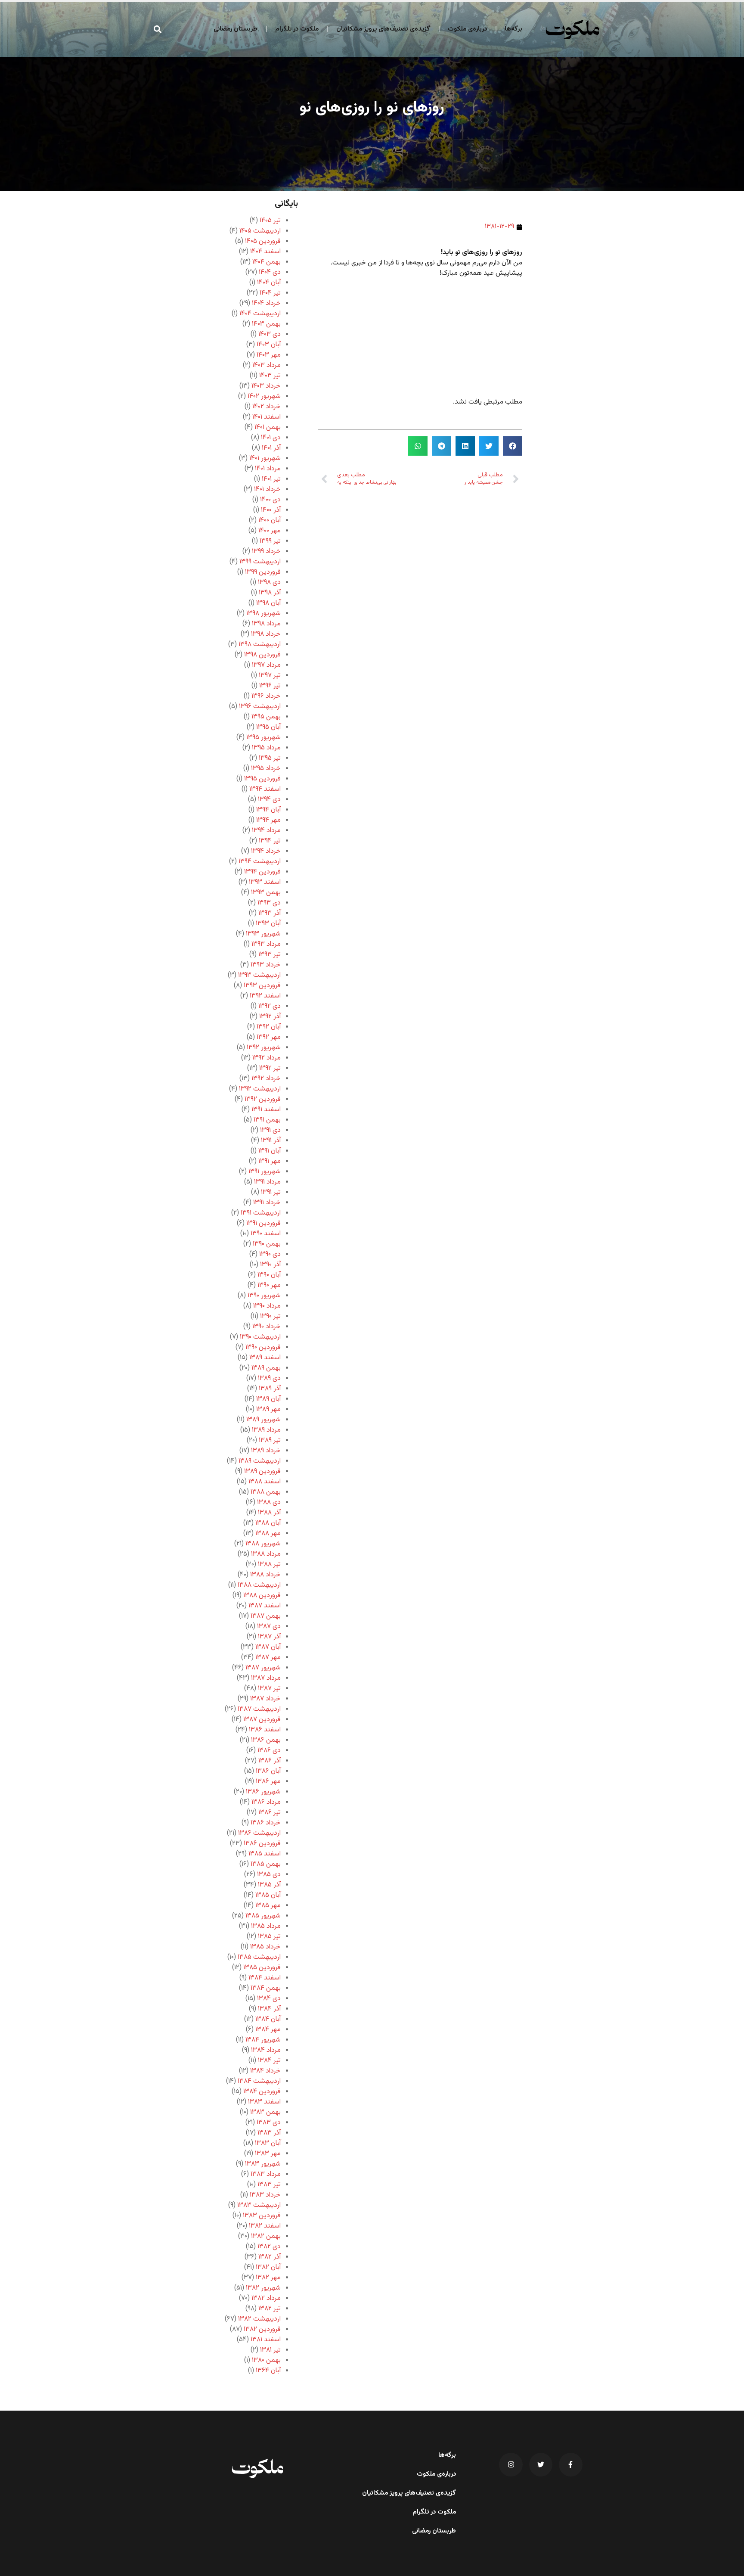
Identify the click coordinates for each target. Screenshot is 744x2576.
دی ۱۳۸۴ (269, 1999)
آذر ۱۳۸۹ (270, 1389)
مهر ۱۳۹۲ (269, 1037)
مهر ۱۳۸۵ (268, 1906)
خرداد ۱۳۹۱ (267, 1203)
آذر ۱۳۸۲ (270, 2257)
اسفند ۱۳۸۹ (265, 1358)
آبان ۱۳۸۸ (268, 1523)
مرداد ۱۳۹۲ (267, 1058)
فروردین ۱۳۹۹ (263, 572)
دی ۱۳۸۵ (269, 1875)
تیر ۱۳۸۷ (269, 1689)
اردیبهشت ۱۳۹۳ (259, 975)
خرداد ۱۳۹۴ (266, 851)
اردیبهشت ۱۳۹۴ (260, 862)
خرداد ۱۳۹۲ (266, 1079)
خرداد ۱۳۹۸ (266, 634)
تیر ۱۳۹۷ (270, 676)
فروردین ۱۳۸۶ (262, 1844)
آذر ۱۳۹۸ (270, 593)
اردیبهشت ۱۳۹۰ (260, 1337)
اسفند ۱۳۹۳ (265, 882)
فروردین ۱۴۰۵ (263, 241)
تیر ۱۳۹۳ (270, 955)
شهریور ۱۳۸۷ (263, 1668)
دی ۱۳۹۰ (270, 1254)
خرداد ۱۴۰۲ (267, 407)
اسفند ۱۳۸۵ (265, 1854)
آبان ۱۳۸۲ (268, 2267)
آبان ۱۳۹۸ (268, 603)
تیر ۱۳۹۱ (271, 1192)
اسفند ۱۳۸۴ (265, 1978)
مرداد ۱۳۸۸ (266, 1554)
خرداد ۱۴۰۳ (266, 386)
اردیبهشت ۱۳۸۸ (259, 1585)
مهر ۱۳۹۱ (270, 1161)
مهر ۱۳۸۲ (268, 2278)
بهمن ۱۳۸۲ (266, 2236)
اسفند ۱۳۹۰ (266, 1234)
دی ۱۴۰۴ (270, 272)
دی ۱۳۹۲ (270, 1006)
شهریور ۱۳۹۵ (263, 738)
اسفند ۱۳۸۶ (265, 1730)
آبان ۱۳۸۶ (268, 1771)
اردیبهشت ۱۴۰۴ (260, 314)
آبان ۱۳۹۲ (269, 1027)
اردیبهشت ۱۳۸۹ (260, 1461)
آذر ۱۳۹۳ (270, 913)
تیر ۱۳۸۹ (270, 1440)
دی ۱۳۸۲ (269, 2247)
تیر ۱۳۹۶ (270, 686)
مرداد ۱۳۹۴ (266, 831)
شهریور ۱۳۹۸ (263, 614)
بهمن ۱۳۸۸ (266, 1492)
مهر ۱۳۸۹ (268, 1409)
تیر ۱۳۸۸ (269, 1565)
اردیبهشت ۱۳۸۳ (259, 2205)
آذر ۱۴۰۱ (271, 448)
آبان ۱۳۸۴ (268, 2019)
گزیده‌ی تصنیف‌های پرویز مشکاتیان (383, 29)
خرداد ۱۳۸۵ (265, 1947)
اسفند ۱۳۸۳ (264, 2102)
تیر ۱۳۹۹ (270, 541)
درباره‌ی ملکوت (467, 29)
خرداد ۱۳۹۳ (266, 965)
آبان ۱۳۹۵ (268, 727)
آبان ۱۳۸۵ (268, 1895)
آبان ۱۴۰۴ (269, 283)
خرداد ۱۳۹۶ (266, 696)
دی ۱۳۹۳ (269, 903)
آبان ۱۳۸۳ (268, 2143)
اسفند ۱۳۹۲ (265, 996)
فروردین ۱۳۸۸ (262, 1596)
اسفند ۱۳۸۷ (265, 1606)
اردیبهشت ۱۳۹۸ (260, 645)
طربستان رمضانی (236, 29)
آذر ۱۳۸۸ (269, 1513)
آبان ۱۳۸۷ (268, 1647)
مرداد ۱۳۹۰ (267, 1306)
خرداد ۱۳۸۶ (266, 1823)
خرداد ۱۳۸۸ (265, 1575)
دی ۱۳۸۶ (269, 1751)
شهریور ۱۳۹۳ (263, 934)
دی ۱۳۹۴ (269, 800)
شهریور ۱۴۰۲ (264, 396)
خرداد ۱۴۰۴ (266, 303)
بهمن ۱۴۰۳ (266, 324)
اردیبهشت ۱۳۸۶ (259, 1833)
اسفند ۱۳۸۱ (266, 2340)
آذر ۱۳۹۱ (271, 1141)
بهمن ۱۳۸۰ (266, 2360)
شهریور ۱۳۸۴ (263, 2040)
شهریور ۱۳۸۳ (263, 2164)
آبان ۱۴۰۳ (269, 345)
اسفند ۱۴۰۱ (267, 417)
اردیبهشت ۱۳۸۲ (259, 2319)
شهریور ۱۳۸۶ (263, 1792)
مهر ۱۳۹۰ (269, 1285)
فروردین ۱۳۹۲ (263, 1099)
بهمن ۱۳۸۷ (266, 1616)
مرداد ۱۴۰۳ (267, 365)
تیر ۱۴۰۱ (271, 479)
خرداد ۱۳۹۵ (266, 769)
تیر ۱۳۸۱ (270, 2350)
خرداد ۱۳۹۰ (267, 1327)
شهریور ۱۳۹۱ (265, 1172)
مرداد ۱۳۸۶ (266, 1802)
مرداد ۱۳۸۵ (266, 1926)
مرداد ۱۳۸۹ (266, 1430)
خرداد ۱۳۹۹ (266, 552)
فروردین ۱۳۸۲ (262, 2329)
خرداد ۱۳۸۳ (265, 2195)
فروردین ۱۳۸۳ (262, 2216)
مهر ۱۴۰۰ (270, 531)
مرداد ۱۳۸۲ (266, 2298)
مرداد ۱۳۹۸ (266, 624)
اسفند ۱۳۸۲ (265, 2226)
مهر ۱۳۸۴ (268, 2030)
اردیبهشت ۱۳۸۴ (259, 2081)
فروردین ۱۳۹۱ (263, 1223)
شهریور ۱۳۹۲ (264, 1048)
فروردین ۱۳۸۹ (262, 1471)
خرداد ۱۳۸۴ (265, 2071)
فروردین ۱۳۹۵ (262, 779)
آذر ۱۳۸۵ (269, 1885)
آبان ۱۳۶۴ (268, 2371)
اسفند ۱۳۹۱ (266, 1110)
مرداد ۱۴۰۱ (268, 469)
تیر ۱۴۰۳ (270, 376)
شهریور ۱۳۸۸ (263, 1544)
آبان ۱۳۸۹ (268, 1399)
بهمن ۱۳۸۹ (266, 1368)
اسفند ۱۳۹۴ (265, 789)
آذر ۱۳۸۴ (269, 2009)
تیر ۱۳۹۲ (270, 1068)
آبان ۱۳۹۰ (269, 1275)
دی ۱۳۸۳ (269, 2123)
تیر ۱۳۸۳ (269, 2185)
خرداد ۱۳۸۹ (266, 1451)
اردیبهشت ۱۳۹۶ (260, 707)
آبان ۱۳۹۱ (270, 1151)
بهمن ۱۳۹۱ (267, 1120)
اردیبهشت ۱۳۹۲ (260, 1089)
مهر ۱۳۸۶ (268, 1782)
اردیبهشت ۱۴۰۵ (260, 231)
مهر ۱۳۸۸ (268, 1533)
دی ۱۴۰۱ (271, 438)
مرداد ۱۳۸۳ (266, 2174)
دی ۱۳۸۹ (269, 1378)
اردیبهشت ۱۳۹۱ (261, 1213)
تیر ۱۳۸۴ (269, 2061)
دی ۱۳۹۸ (269, 583)
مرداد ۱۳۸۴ (266, 2050)
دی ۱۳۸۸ (269, 1502)
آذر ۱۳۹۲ (270, 1017)
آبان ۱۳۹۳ (268, 924)
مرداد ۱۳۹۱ (267, 1182)
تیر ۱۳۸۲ (270, 2309)
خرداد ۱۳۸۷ (265, 1699)
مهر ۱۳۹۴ (268, 820)
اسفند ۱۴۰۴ (265, 252)
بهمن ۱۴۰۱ (268, 427)
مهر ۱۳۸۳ (268, 2154)
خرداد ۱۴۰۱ (267, 489)
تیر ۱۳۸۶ (270, 1813)
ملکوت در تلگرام (297, 29)
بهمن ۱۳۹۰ (267, 1244)
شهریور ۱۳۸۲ (263, 2288)
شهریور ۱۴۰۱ (265, 458)
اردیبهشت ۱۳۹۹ (260, 562)
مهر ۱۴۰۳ (269, 355)
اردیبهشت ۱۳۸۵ (259, 1957)
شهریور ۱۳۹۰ (264, 1296)
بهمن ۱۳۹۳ (266, 893)
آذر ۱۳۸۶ (270, 1761)
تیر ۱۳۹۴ (270, 841)
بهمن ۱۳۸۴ (266, 1988)
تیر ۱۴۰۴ (270, 293)
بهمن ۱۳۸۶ (266, 1740)
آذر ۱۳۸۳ (269, 2133)
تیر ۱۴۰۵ (270, 221)
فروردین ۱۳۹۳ (262, 986)
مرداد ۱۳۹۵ (266, 748)
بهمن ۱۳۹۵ (266, 717)
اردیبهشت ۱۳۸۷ (259, 1709)
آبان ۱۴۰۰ (270, 520)
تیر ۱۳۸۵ (269, 1937)
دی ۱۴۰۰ (270, 500)
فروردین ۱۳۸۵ (262, 1968)
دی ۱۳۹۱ (270, 1130)
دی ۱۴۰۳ (270, 334)
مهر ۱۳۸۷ (268, 1658)
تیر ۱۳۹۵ (270, 758)
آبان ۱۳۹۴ (268, 810)
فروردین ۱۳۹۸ (262, 655)
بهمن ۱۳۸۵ (266, 1864)
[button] (158, 29)
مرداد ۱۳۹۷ (266, 665)
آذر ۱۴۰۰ (271, 510)
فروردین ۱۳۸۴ (262, 2092)
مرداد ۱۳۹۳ (266, 944)
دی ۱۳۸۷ (269, 1627)
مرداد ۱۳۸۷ (266, 1678)
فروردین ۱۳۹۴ (262, 872)
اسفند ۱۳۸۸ (265, 1482)
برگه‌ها (513, 29)
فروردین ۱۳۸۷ (262, 1720)
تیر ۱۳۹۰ (270, 1316)
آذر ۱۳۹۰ (270, 1265)
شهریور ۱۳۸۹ (263, 1420)
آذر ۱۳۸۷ (269, 1637)
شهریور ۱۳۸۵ (263, 1916)
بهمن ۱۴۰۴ (267, 262)
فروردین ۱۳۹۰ (263, 1347)
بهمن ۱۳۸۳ (265, 2112)
